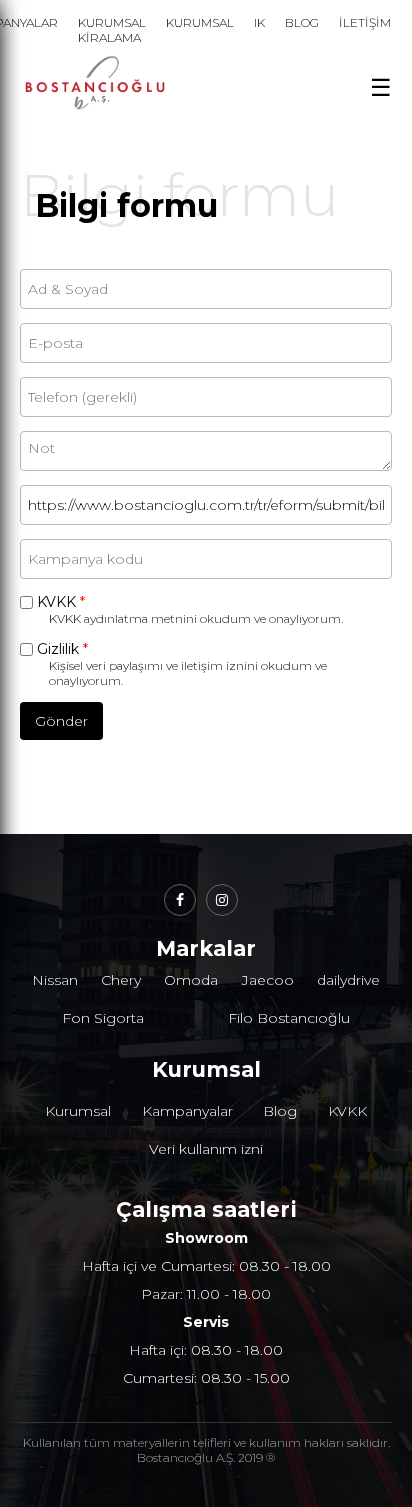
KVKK (61, 602)
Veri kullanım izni (206, 1149)
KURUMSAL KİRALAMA (112, 30)
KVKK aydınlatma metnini (123, 618)
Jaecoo (268, 980)
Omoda (191, 980)
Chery (121, 980)
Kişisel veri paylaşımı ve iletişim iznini (153, 665)
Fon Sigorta (103, 1018)
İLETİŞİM (365, 22)
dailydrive (348, 980)
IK (259, 22)
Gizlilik (62, 649)
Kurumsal (78, 1111)
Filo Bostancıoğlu (289, 1018)
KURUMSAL (200, 22)
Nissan (55, 980)
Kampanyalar (187, 1111)
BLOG (302, 22)
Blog (280, 1111)
